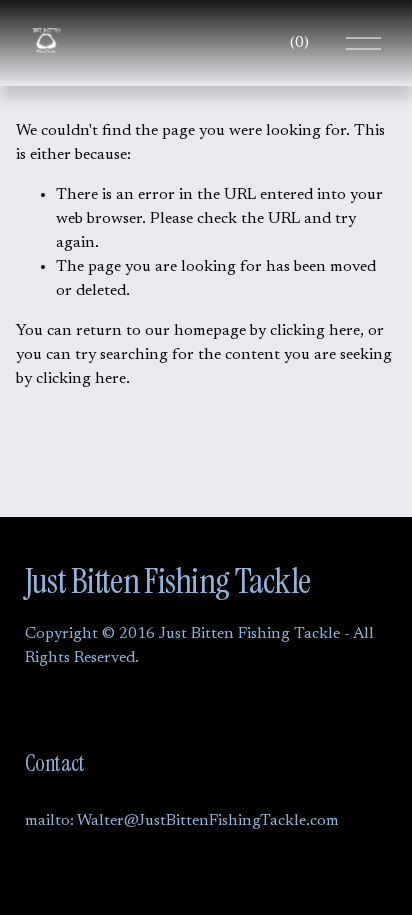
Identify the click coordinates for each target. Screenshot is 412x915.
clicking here (315, 331)
